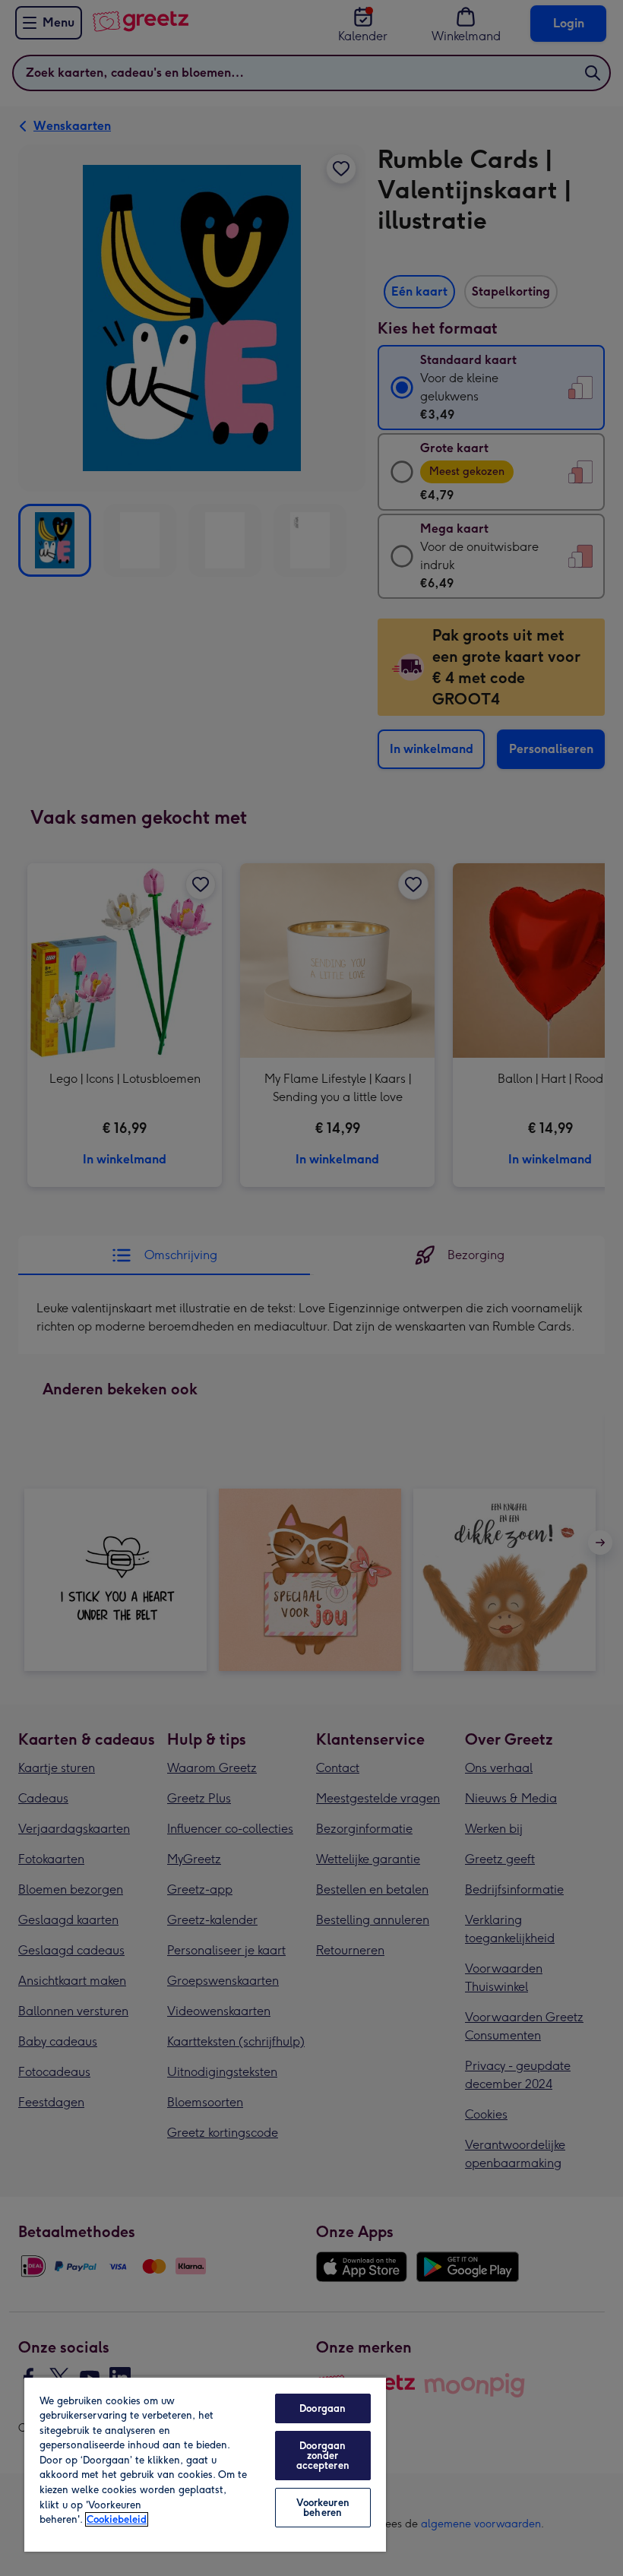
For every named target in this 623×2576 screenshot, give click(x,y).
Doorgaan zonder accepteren (323, 2456)
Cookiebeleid (117, 2519)
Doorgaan (323, 2408)
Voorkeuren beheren (323, 2508)
